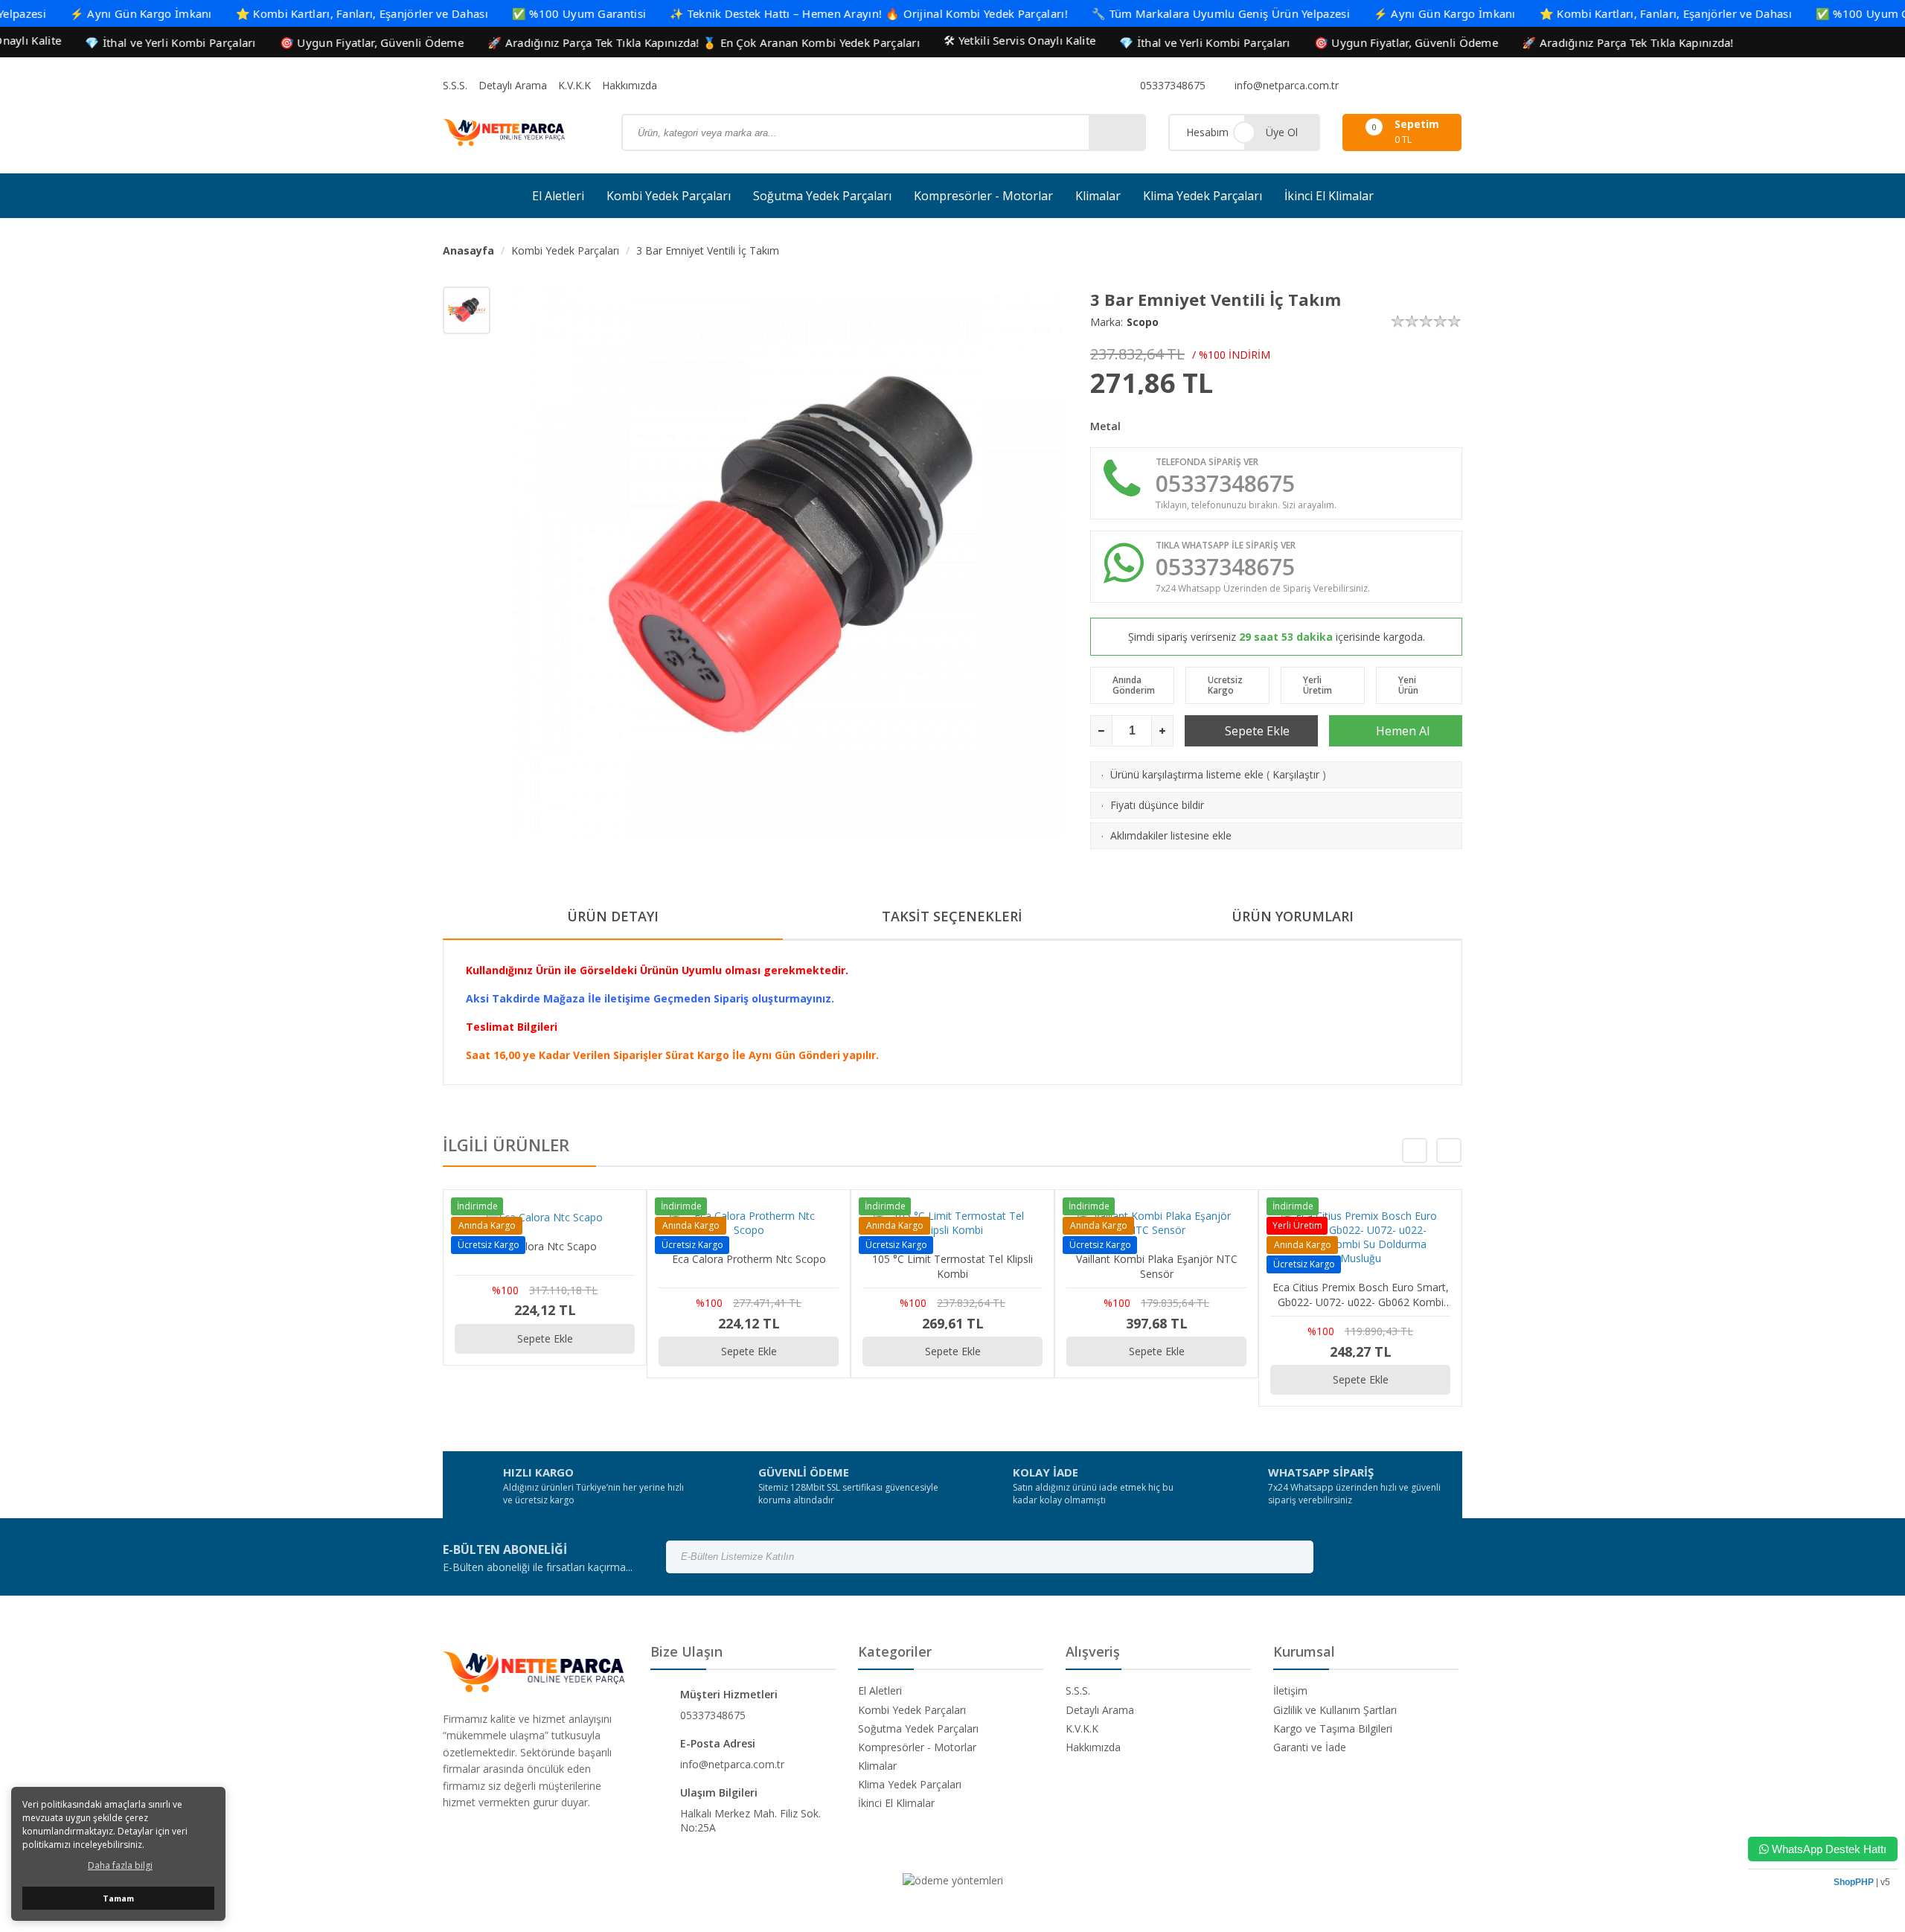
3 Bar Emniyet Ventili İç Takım (708, 250)
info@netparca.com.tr (1285, 85)
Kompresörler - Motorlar (983, 196)
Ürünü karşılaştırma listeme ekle (1187, 774)
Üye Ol (1282, 132)
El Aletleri (558, 196)
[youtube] (1415, 86)
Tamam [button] (118, 1898)
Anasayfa (468, 250)
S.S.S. (455, 85)
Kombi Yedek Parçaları (669, 196)
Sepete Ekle (1256, 731)
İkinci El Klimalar (1329, 196)
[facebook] (1357, 86)
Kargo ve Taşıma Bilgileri (1333, 1728)
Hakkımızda (630, 85)
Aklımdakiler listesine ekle (1171, 835)
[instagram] (1377, 86)
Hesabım (1207, 132)
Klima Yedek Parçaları (1203, 196)
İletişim (1290, 1690)
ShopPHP (1854, 1882)
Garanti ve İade (1310, 1747)
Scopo (1143, 322)
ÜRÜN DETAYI (613, 916)
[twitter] (1396, 86)
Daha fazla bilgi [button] (120, 1865)
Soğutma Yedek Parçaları (822, 196)
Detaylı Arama (513, 85)
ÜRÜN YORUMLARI (1293, 916)
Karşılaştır (1296, 774)
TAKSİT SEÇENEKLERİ (952, 916)
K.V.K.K (574, 85)
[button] (1449, 1151)
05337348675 (1171, 85)
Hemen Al (1401, 731)
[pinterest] (1435, 86)
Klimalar (1098, 196)
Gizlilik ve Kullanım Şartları (1335, 1710)
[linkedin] (1454, 86)
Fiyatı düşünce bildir (1157, 805)
